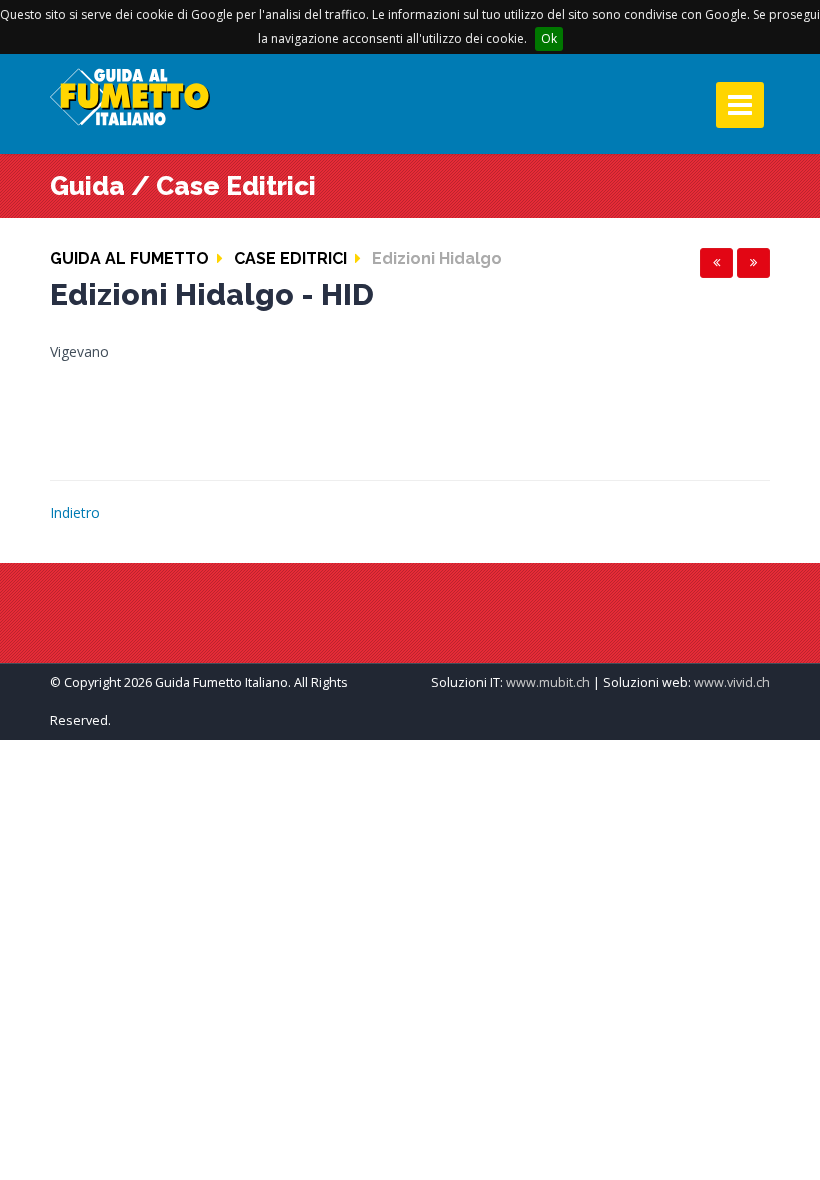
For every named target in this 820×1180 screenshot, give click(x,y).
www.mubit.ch (548, 682)
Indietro (75, 512)
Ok (549, 38)
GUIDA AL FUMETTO (129, 258)
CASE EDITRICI (290, 258)
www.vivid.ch (732, 682)
